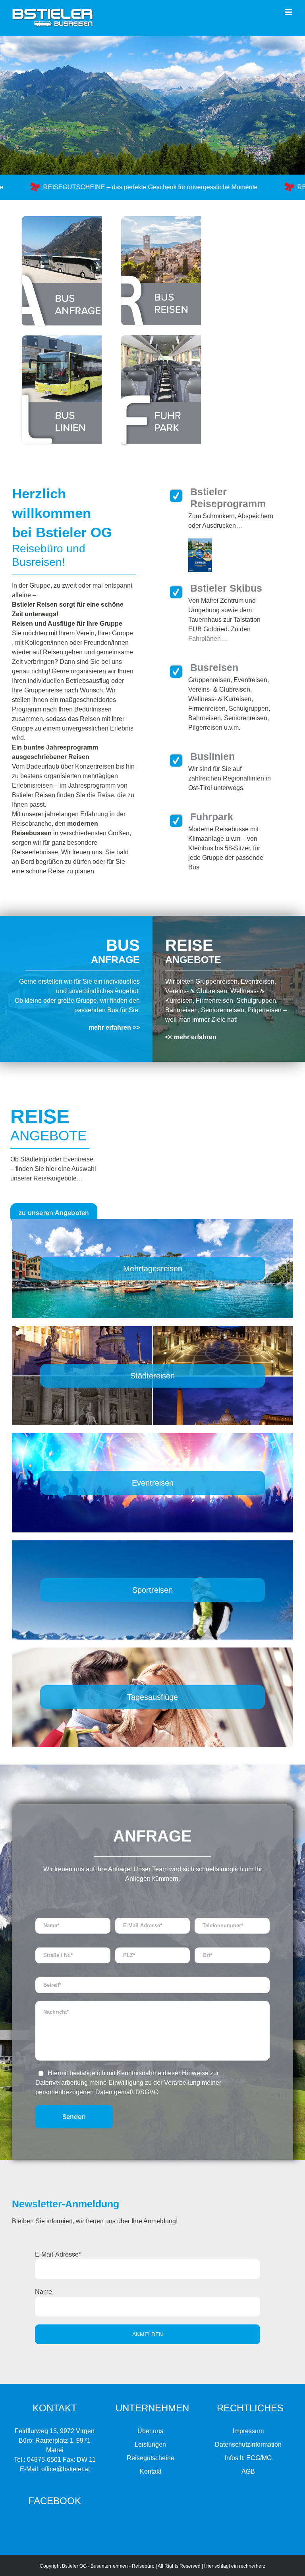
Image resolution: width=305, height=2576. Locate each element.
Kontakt (151, 2471)
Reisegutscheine (151, 2458)
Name (43, 2292)
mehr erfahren (195, 1037)
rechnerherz (252, 2566)
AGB (248, 2471)
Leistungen (150, 2444)
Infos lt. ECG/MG (248, 2458)
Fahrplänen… (208, 639)
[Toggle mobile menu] (289, 12)
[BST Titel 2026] (200, 541)
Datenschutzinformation (248, 2444)
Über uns (150, 2431)
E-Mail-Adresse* (58, 2254)
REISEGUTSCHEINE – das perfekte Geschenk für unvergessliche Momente (133, 187)
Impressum (248, 2431)
